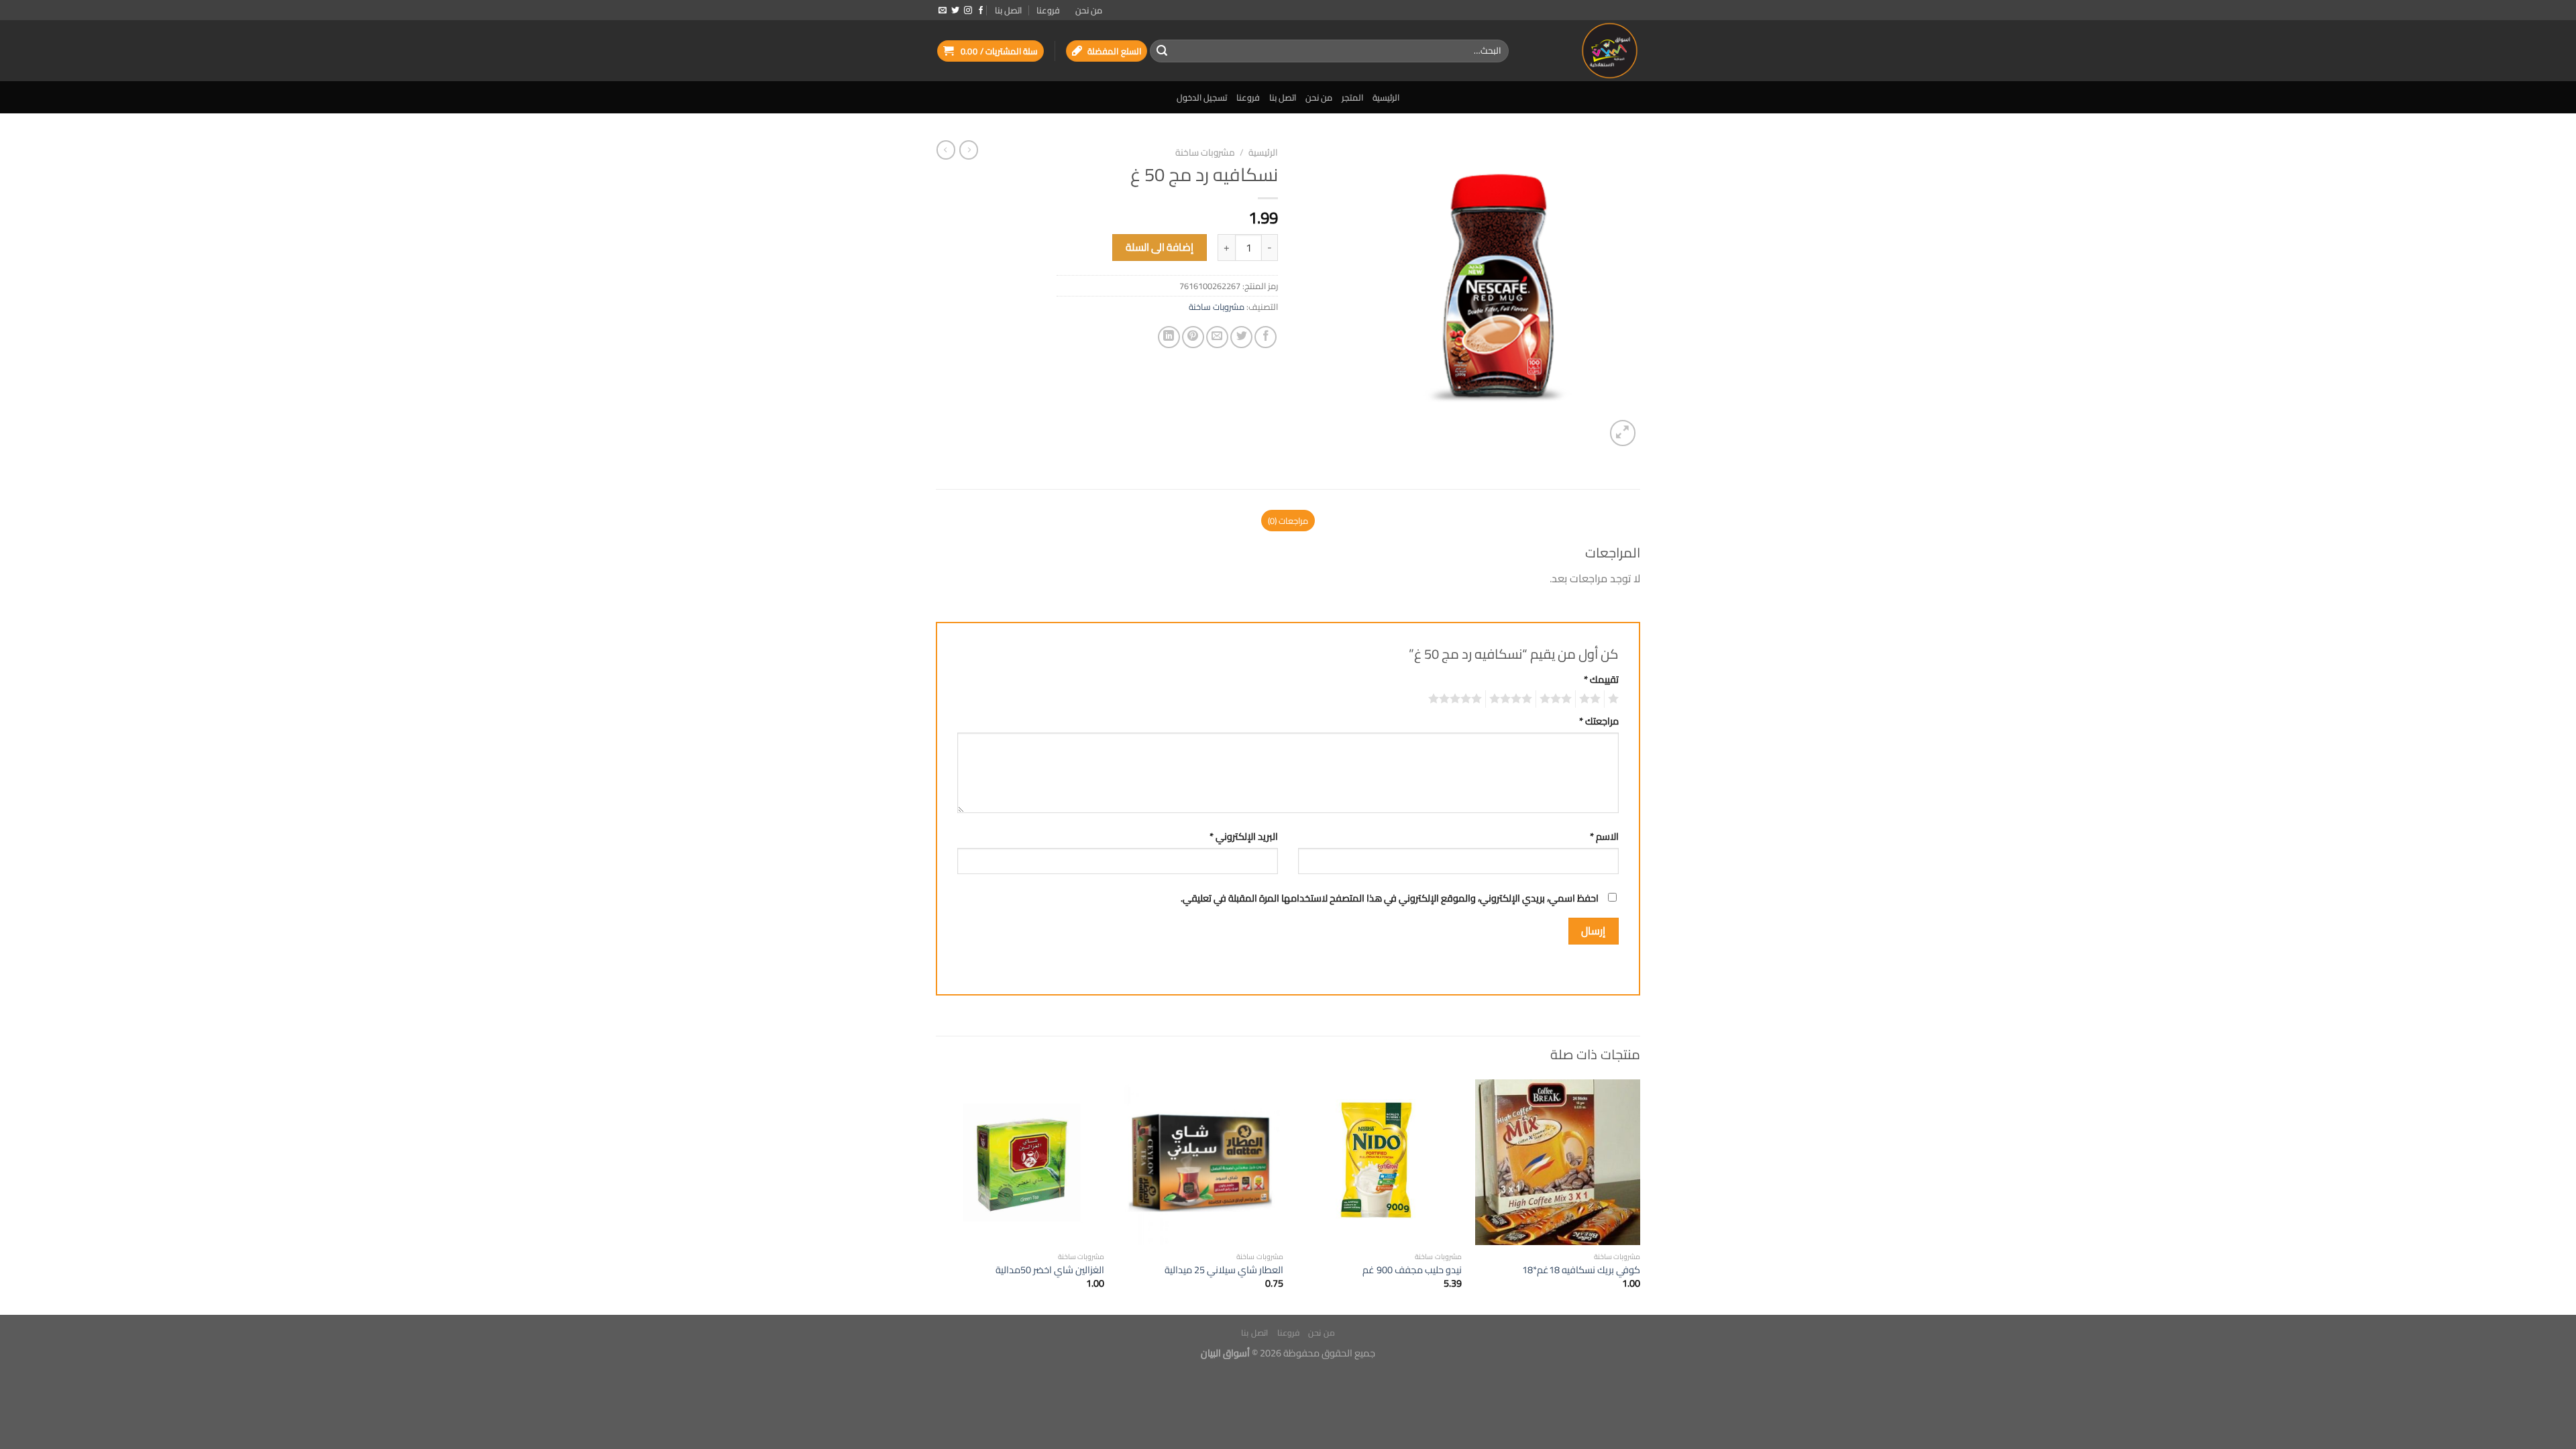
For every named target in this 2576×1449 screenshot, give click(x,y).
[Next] (940, 1196)
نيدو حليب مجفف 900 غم (1412, 1270)
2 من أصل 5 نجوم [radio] (1592, 699)
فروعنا (1048, 10)
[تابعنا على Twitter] (955, 11)
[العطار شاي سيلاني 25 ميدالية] (1200, 1162)
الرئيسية (1386, 97)
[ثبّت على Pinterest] (1193, 337)
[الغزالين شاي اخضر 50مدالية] (1022, 1162)
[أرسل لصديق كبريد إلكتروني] (1217, 337)
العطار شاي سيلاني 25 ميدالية (1224, 1270)
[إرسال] (1162, 51)
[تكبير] (1623, 433)
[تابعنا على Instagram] (968, 11)
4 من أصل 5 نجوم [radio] (1513, 699)
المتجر (1352, 97)
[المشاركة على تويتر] (1241, 337)
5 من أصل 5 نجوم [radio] (1457, 699)
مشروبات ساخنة (1205, 152)
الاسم (1604, 836)
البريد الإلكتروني (1244, 836)
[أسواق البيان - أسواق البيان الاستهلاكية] (1585, 51)
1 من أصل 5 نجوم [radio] (1615, 699)
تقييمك (1601, 679)
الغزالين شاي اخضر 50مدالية (1050, 1270)
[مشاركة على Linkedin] (1169, 337)
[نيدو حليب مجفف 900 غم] (1379, 1162)
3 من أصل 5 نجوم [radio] (1558, 699)
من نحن (1089, 10)
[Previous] (1640, 1196)
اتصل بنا (1008, 10)
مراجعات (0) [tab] (1288, 521)
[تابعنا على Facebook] (981, 11)
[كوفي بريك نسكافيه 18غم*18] (1558, 1162)
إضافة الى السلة (1160, 247)
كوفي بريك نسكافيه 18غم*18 (1581, 1270)
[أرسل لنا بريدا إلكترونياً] (943, 11)
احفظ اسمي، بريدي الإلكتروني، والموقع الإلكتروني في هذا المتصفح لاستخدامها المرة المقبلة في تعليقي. (1390, 898)
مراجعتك (1599, 721)
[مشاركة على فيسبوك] (1266, 337)
